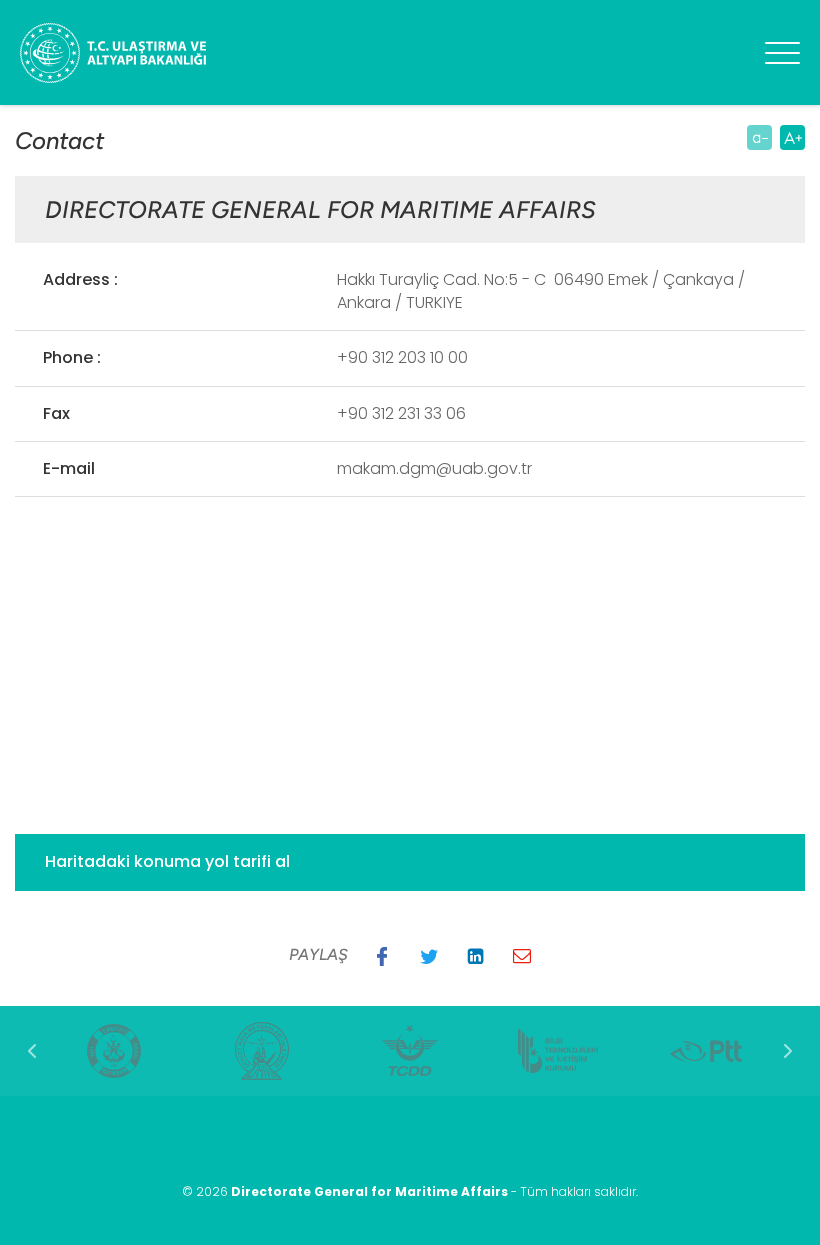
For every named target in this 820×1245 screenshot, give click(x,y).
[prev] (32, 1051)
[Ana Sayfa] (160, 53)
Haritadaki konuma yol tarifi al (167, 861)
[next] (788, 1051)
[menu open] (782, 53)
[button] (382, 956)
